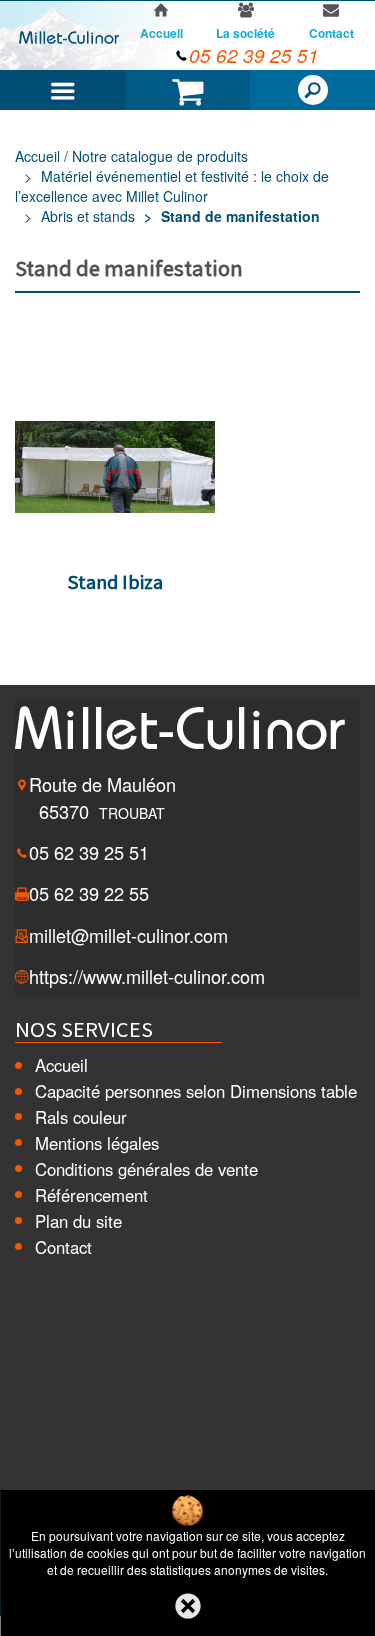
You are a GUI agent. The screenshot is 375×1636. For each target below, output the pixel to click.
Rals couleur (81, 1117)
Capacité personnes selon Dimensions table (196, 1091)
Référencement (91, 1195)
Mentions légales (97, 1143)
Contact (63, 1247)
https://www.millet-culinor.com (147, 976)
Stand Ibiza (115, 581)
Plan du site (78, 1221)
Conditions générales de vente (146, 1169)
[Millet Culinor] (69, 36)
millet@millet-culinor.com (128, 935)
